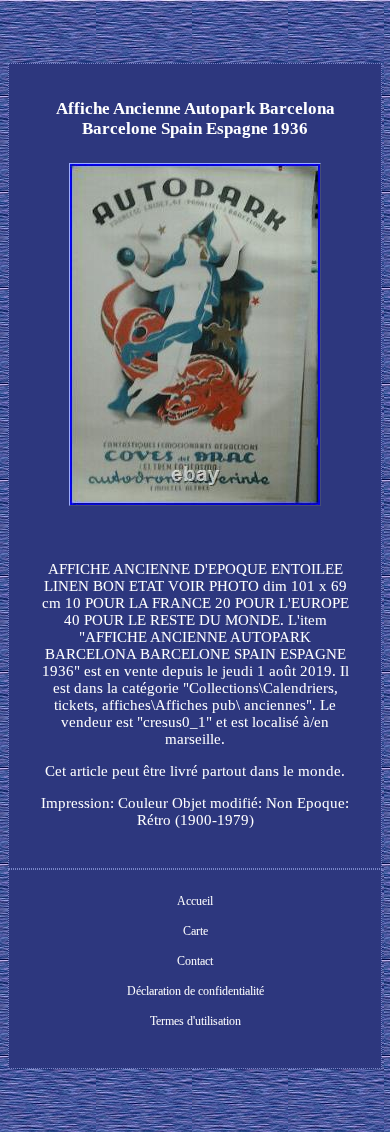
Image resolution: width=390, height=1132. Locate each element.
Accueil (195, 901)
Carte (195, 931)
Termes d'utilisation (195, 1021)
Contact (195, 961)
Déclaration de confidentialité (195, 991)
